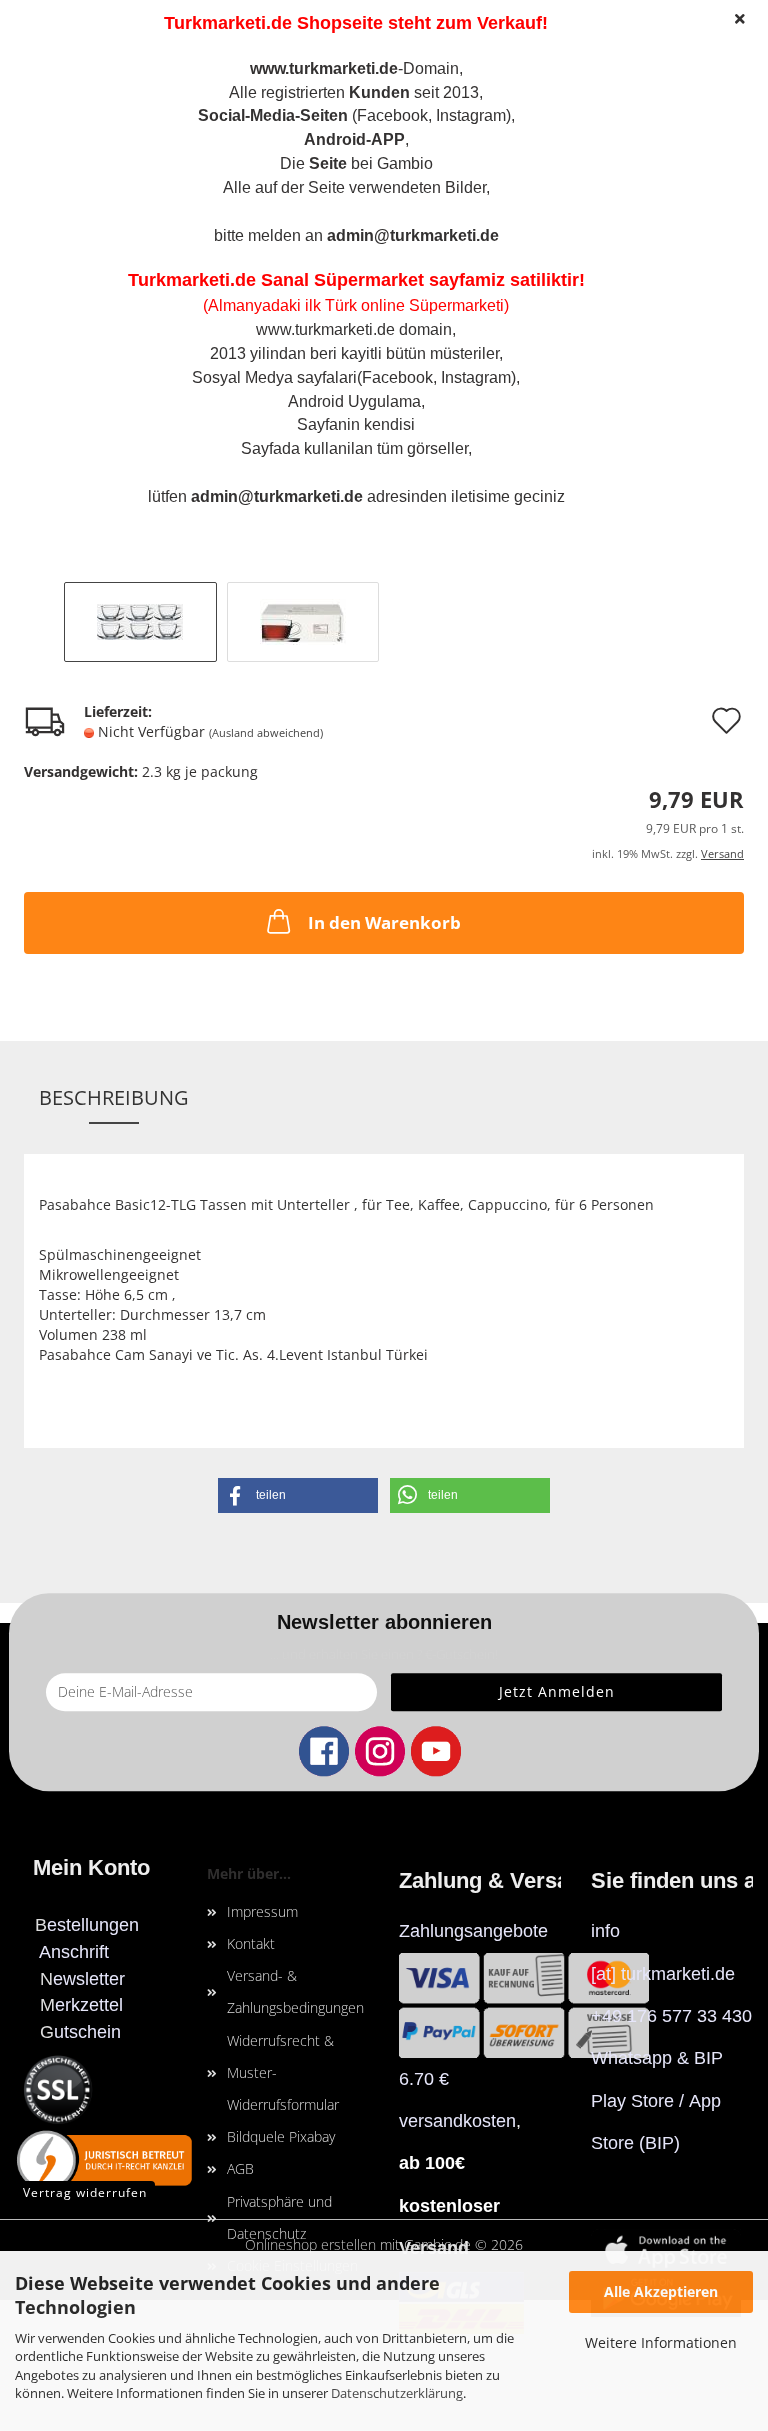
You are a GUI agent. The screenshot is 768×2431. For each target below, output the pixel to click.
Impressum (262, 1911)
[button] (298, 1495)
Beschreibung (114, 1097)
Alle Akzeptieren (661, 2291)
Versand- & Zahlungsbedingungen (295, 1991)
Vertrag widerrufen (85, 2192)
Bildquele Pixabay (281, 2136)
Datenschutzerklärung (397, 2393)
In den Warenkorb (384, 922)
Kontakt (251, 1943)
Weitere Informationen (661, 2342)
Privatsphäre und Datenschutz (279, 2217)
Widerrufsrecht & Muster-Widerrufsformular (283, 2072)
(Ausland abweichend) (266, 732)
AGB (240, 2168)
